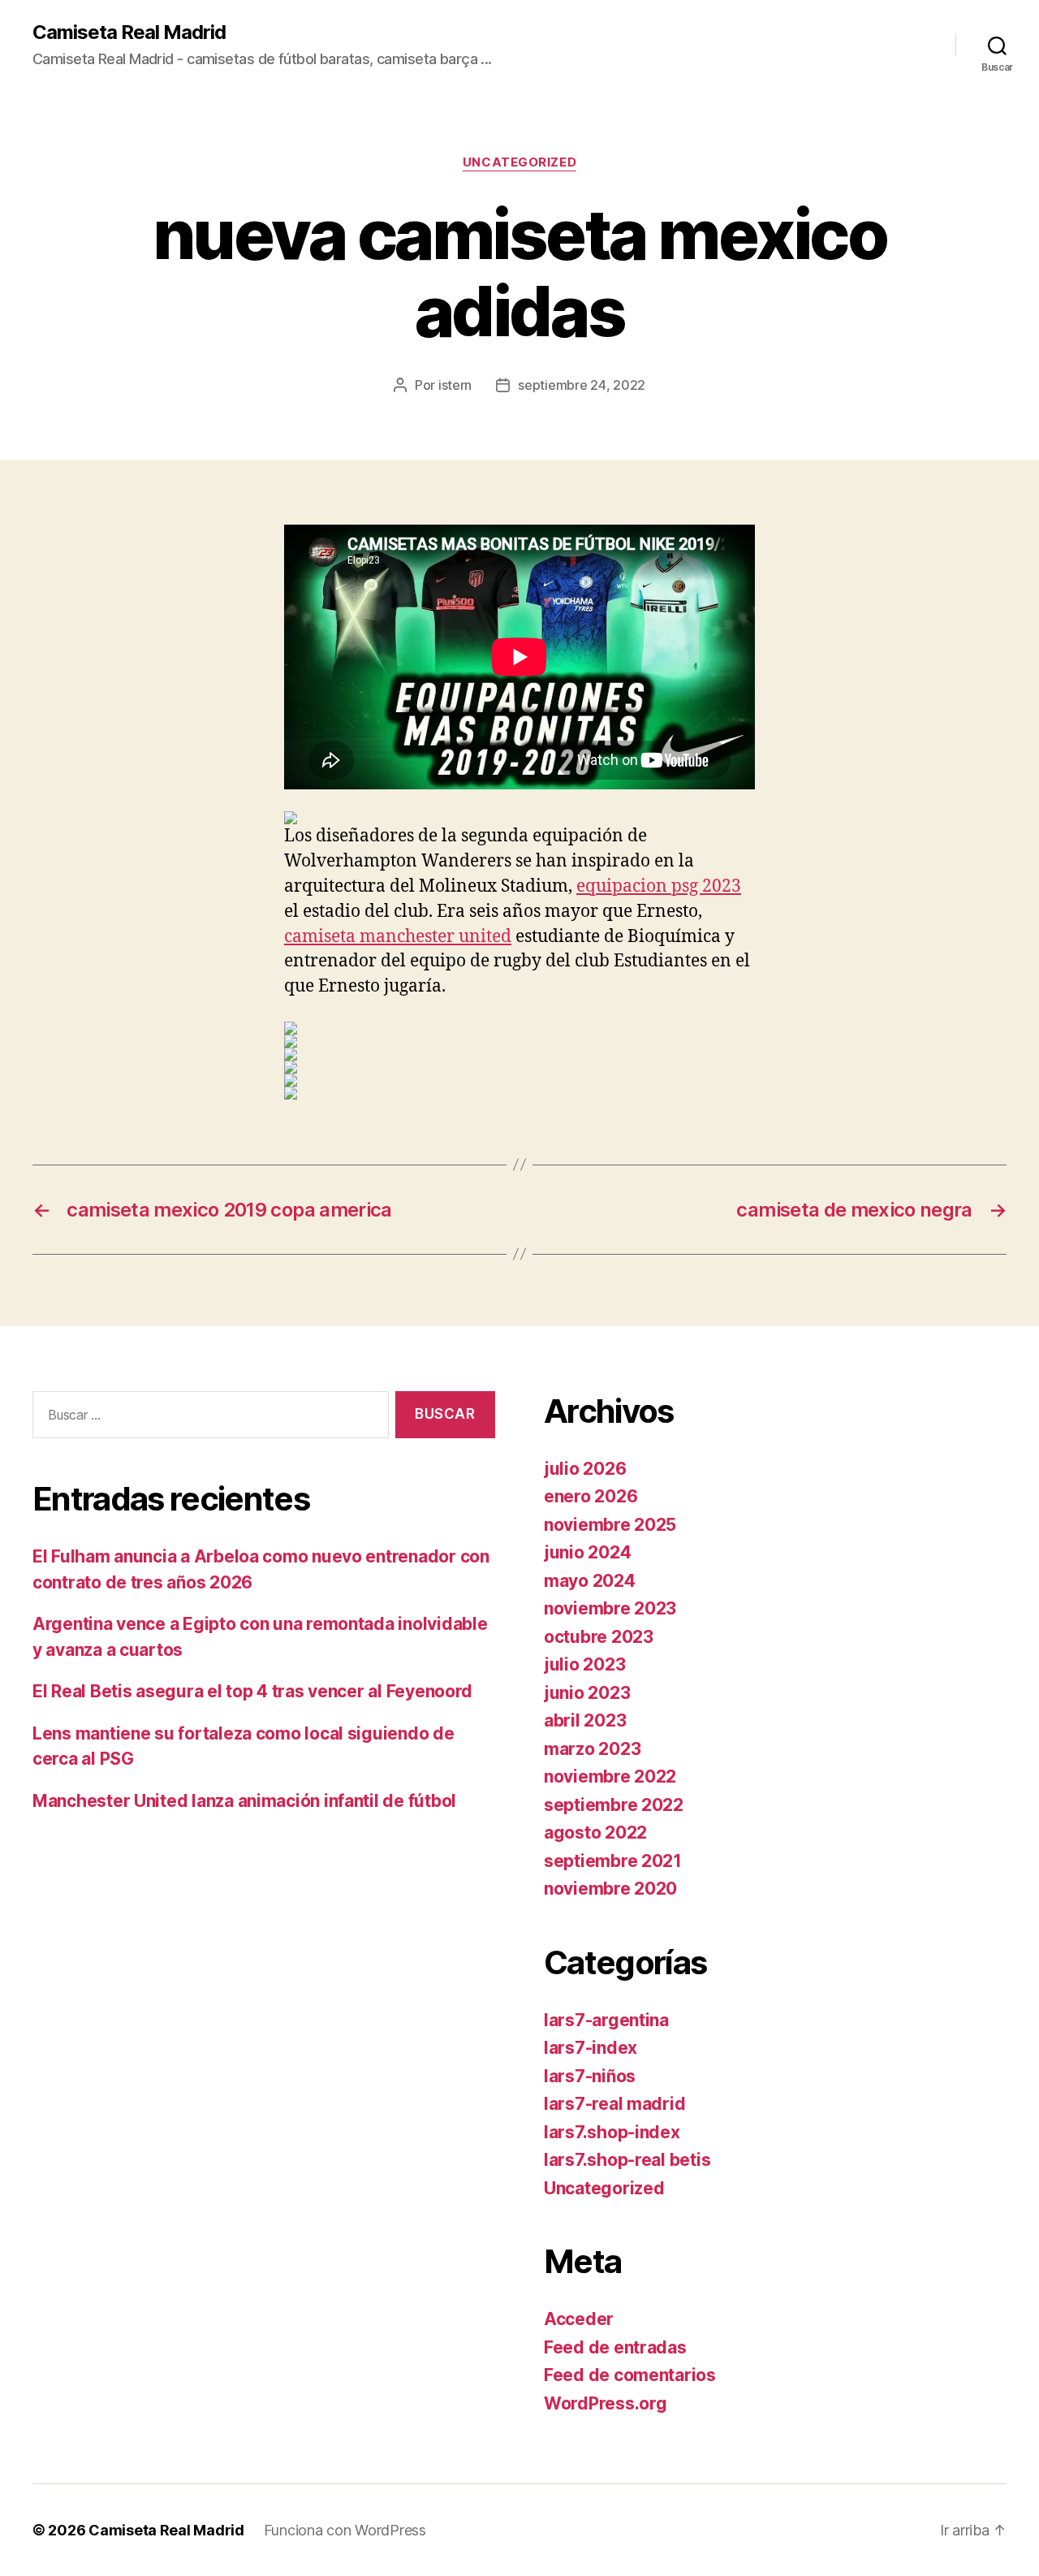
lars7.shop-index (612, 2132)
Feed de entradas (615, 2347)
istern (455, 385)
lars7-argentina (606, 2020)
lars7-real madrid (614, 2104)
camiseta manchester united (398, 937)
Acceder (579, 2319)
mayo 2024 (590, 1581)
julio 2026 (585, 1469)
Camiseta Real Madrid (129, 32)
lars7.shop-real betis (627, 2160)
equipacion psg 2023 (659, 886)
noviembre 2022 (610, 1776)
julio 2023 (584, 1664)
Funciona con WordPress (345, 2530)
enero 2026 (591, 1496)
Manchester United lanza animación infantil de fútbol (244, 1801)
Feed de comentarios (630, 2375)
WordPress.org (606, 2403)
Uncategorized (519, 162)
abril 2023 (585, 1720)
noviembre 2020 (610, 1889)
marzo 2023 (592, 1749)
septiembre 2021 (613, 1861)
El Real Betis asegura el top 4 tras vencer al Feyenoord (252, 1691)
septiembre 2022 (614, 1805)
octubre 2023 (599, 1637)
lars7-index (591, 2048)
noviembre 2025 (610, 1525)
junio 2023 (587, 1693)
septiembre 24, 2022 (582, 385)
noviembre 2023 (610, 1608)
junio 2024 (587, 1552)
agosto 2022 (595, 1833)
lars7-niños (590, 2076)
